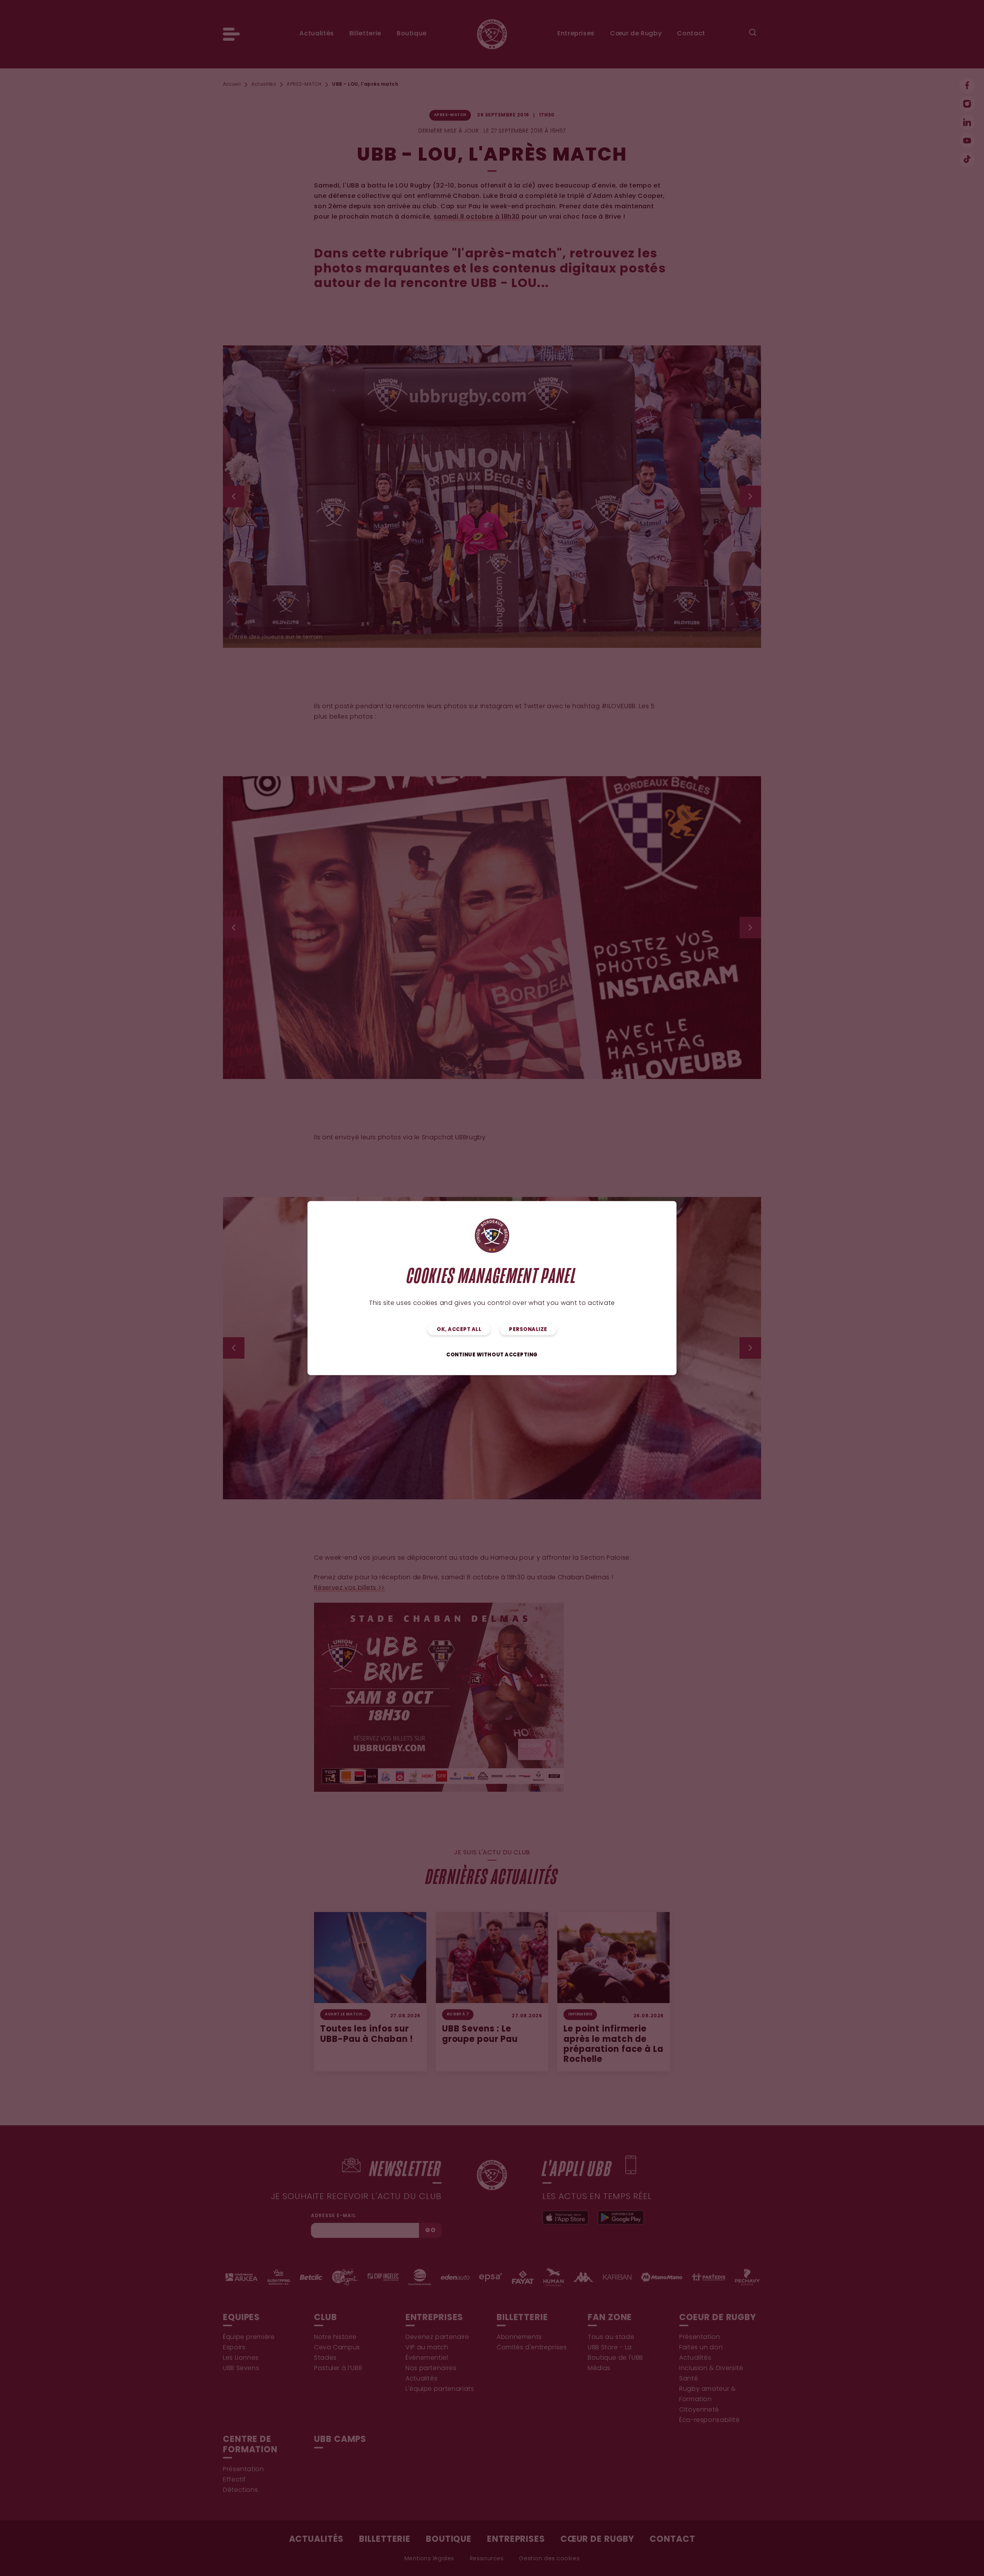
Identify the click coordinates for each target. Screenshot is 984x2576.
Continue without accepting (492, 1355)
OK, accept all (459, 1329)
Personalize (528, 1329)
